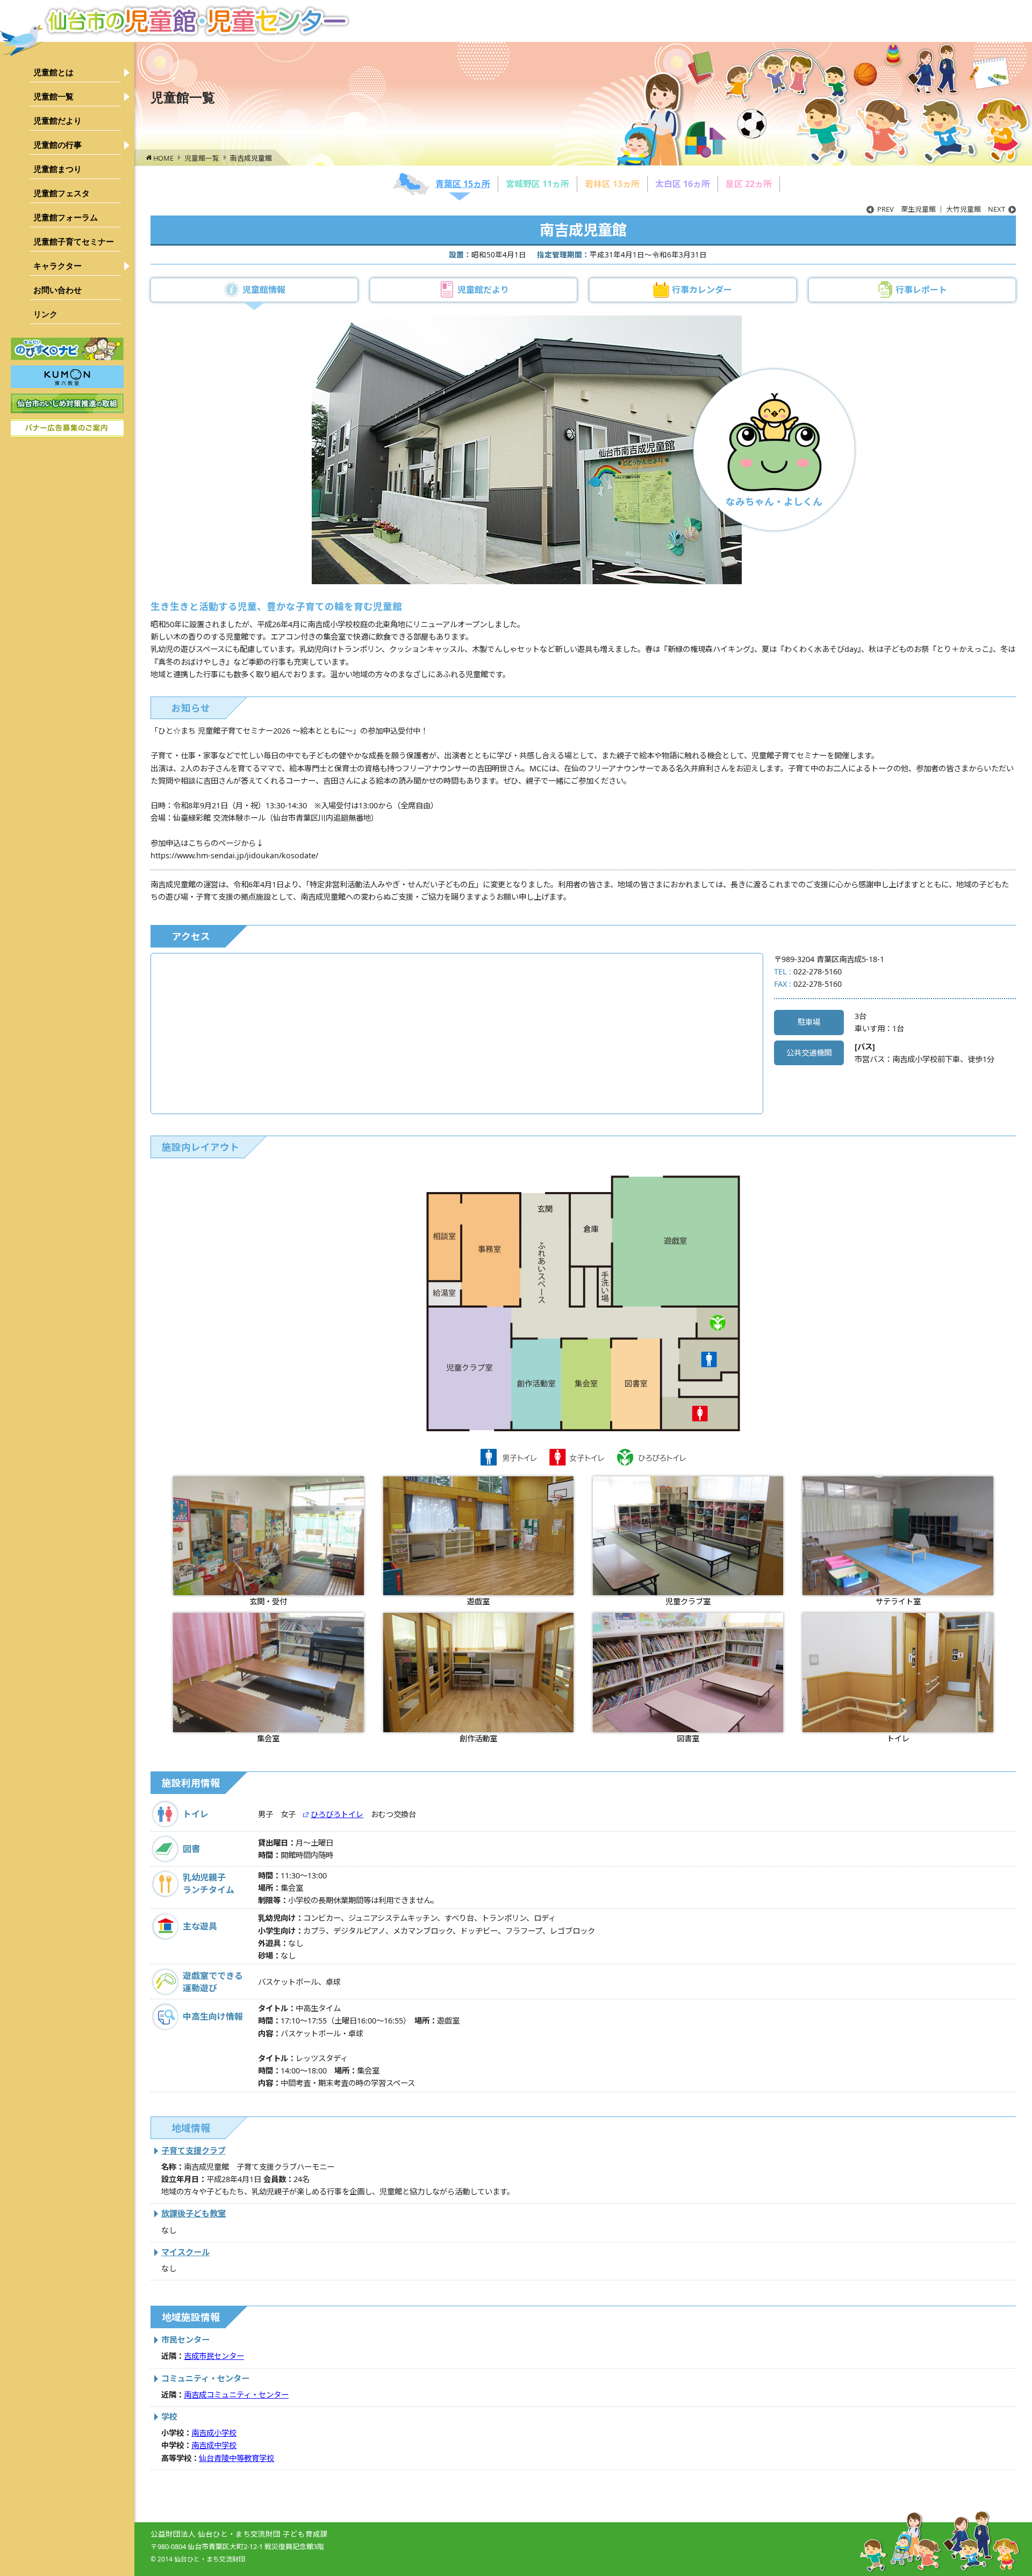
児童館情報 (264, 290)
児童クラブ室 (688, 1601)
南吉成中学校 (214, 2445)
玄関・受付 (268, 1601)
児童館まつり (58, 169)
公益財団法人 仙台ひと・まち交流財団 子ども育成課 (239, 2534)
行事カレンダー (702, 290)
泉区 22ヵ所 (749, 184)
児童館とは (53, 72)
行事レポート (921, 290)
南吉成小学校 (214, 2433)
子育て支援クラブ (193, 2150)
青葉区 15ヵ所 (463, 184)
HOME (163, 158)
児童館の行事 (58, 145)
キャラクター (58, 266)
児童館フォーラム (66, 217)
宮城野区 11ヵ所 (537, 184)
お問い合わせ (58, 290)
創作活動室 (478, 1738)
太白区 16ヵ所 (683, 184)
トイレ (898, 1738)
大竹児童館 (976, 209)
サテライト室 (898, 1601)
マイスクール (185, 2252)
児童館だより (58, 121)
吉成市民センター (214, 2356)
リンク (45, 314)
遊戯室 (478, 1601)
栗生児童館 (906, 209)
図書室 (688, 1738)
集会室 (268, 1738)
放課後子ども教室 (193, 2213)
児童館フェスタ (62, 193)
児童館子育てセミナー (74, 242)
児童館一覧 (53, 96)
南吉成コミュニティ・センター (236, 2395)
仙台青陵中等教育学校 (236, 2458)
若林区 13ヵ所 (612, 184)
